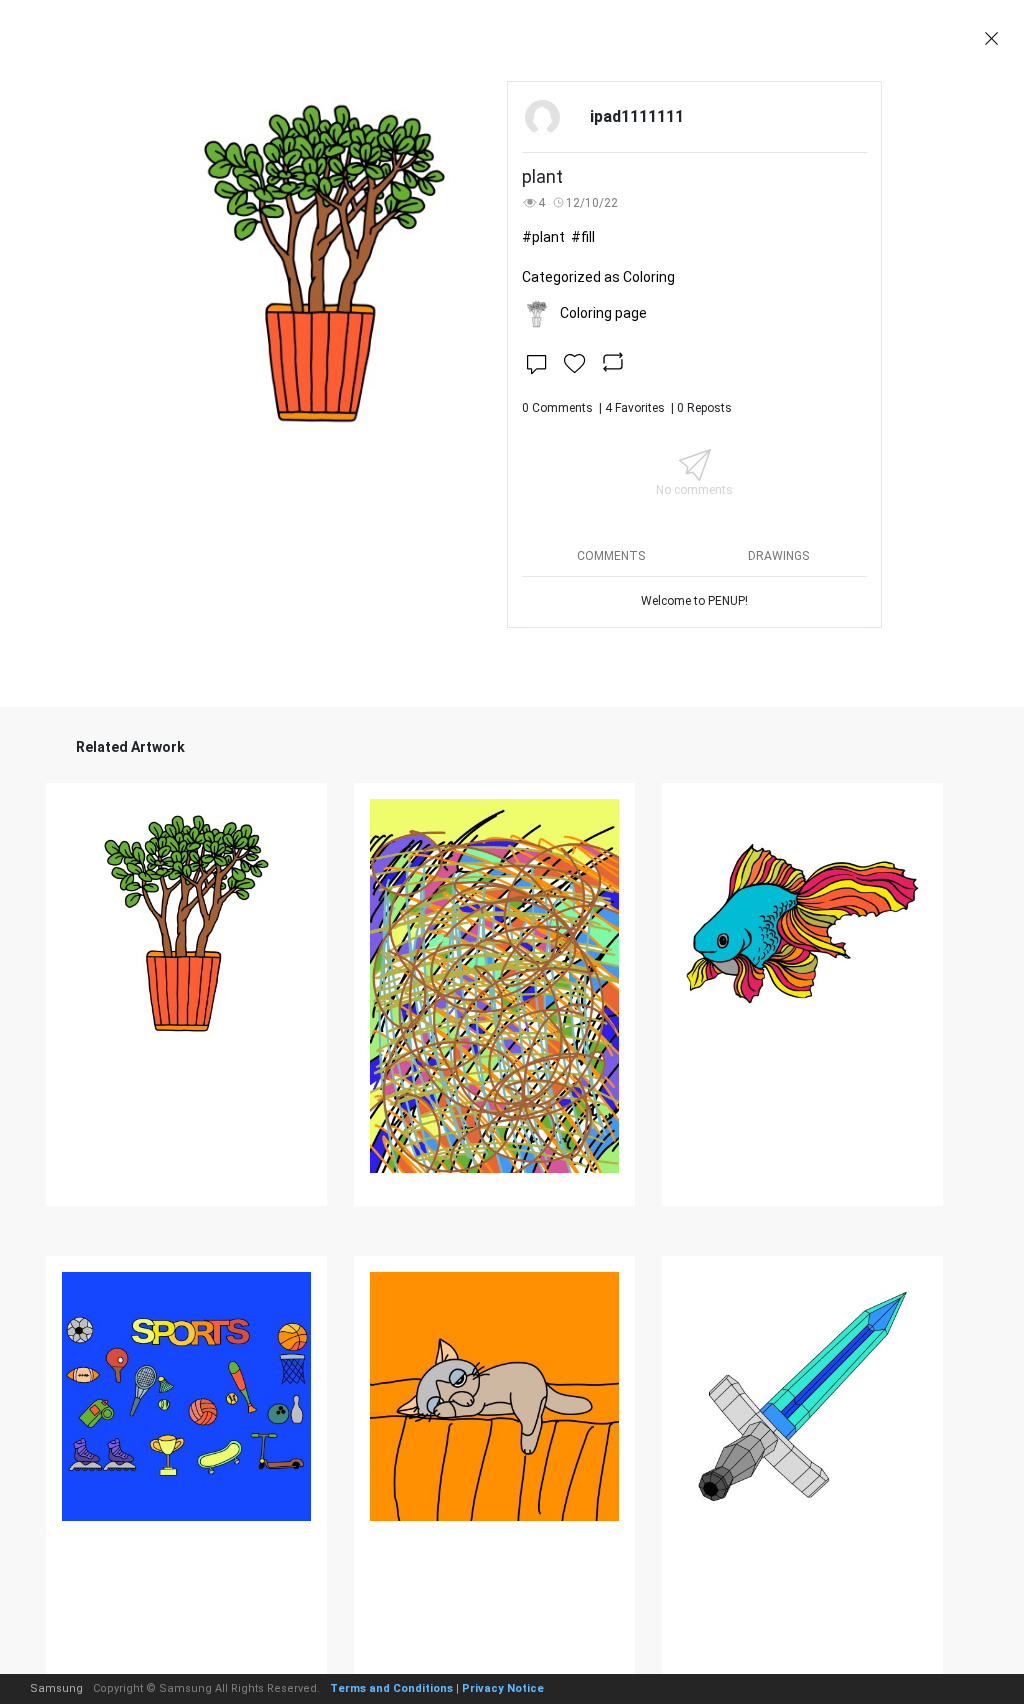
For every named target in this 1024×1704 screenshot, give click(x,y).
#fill (583, 237)
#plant (543, 237)
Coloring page (603, 313)
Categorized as (598, 277)
